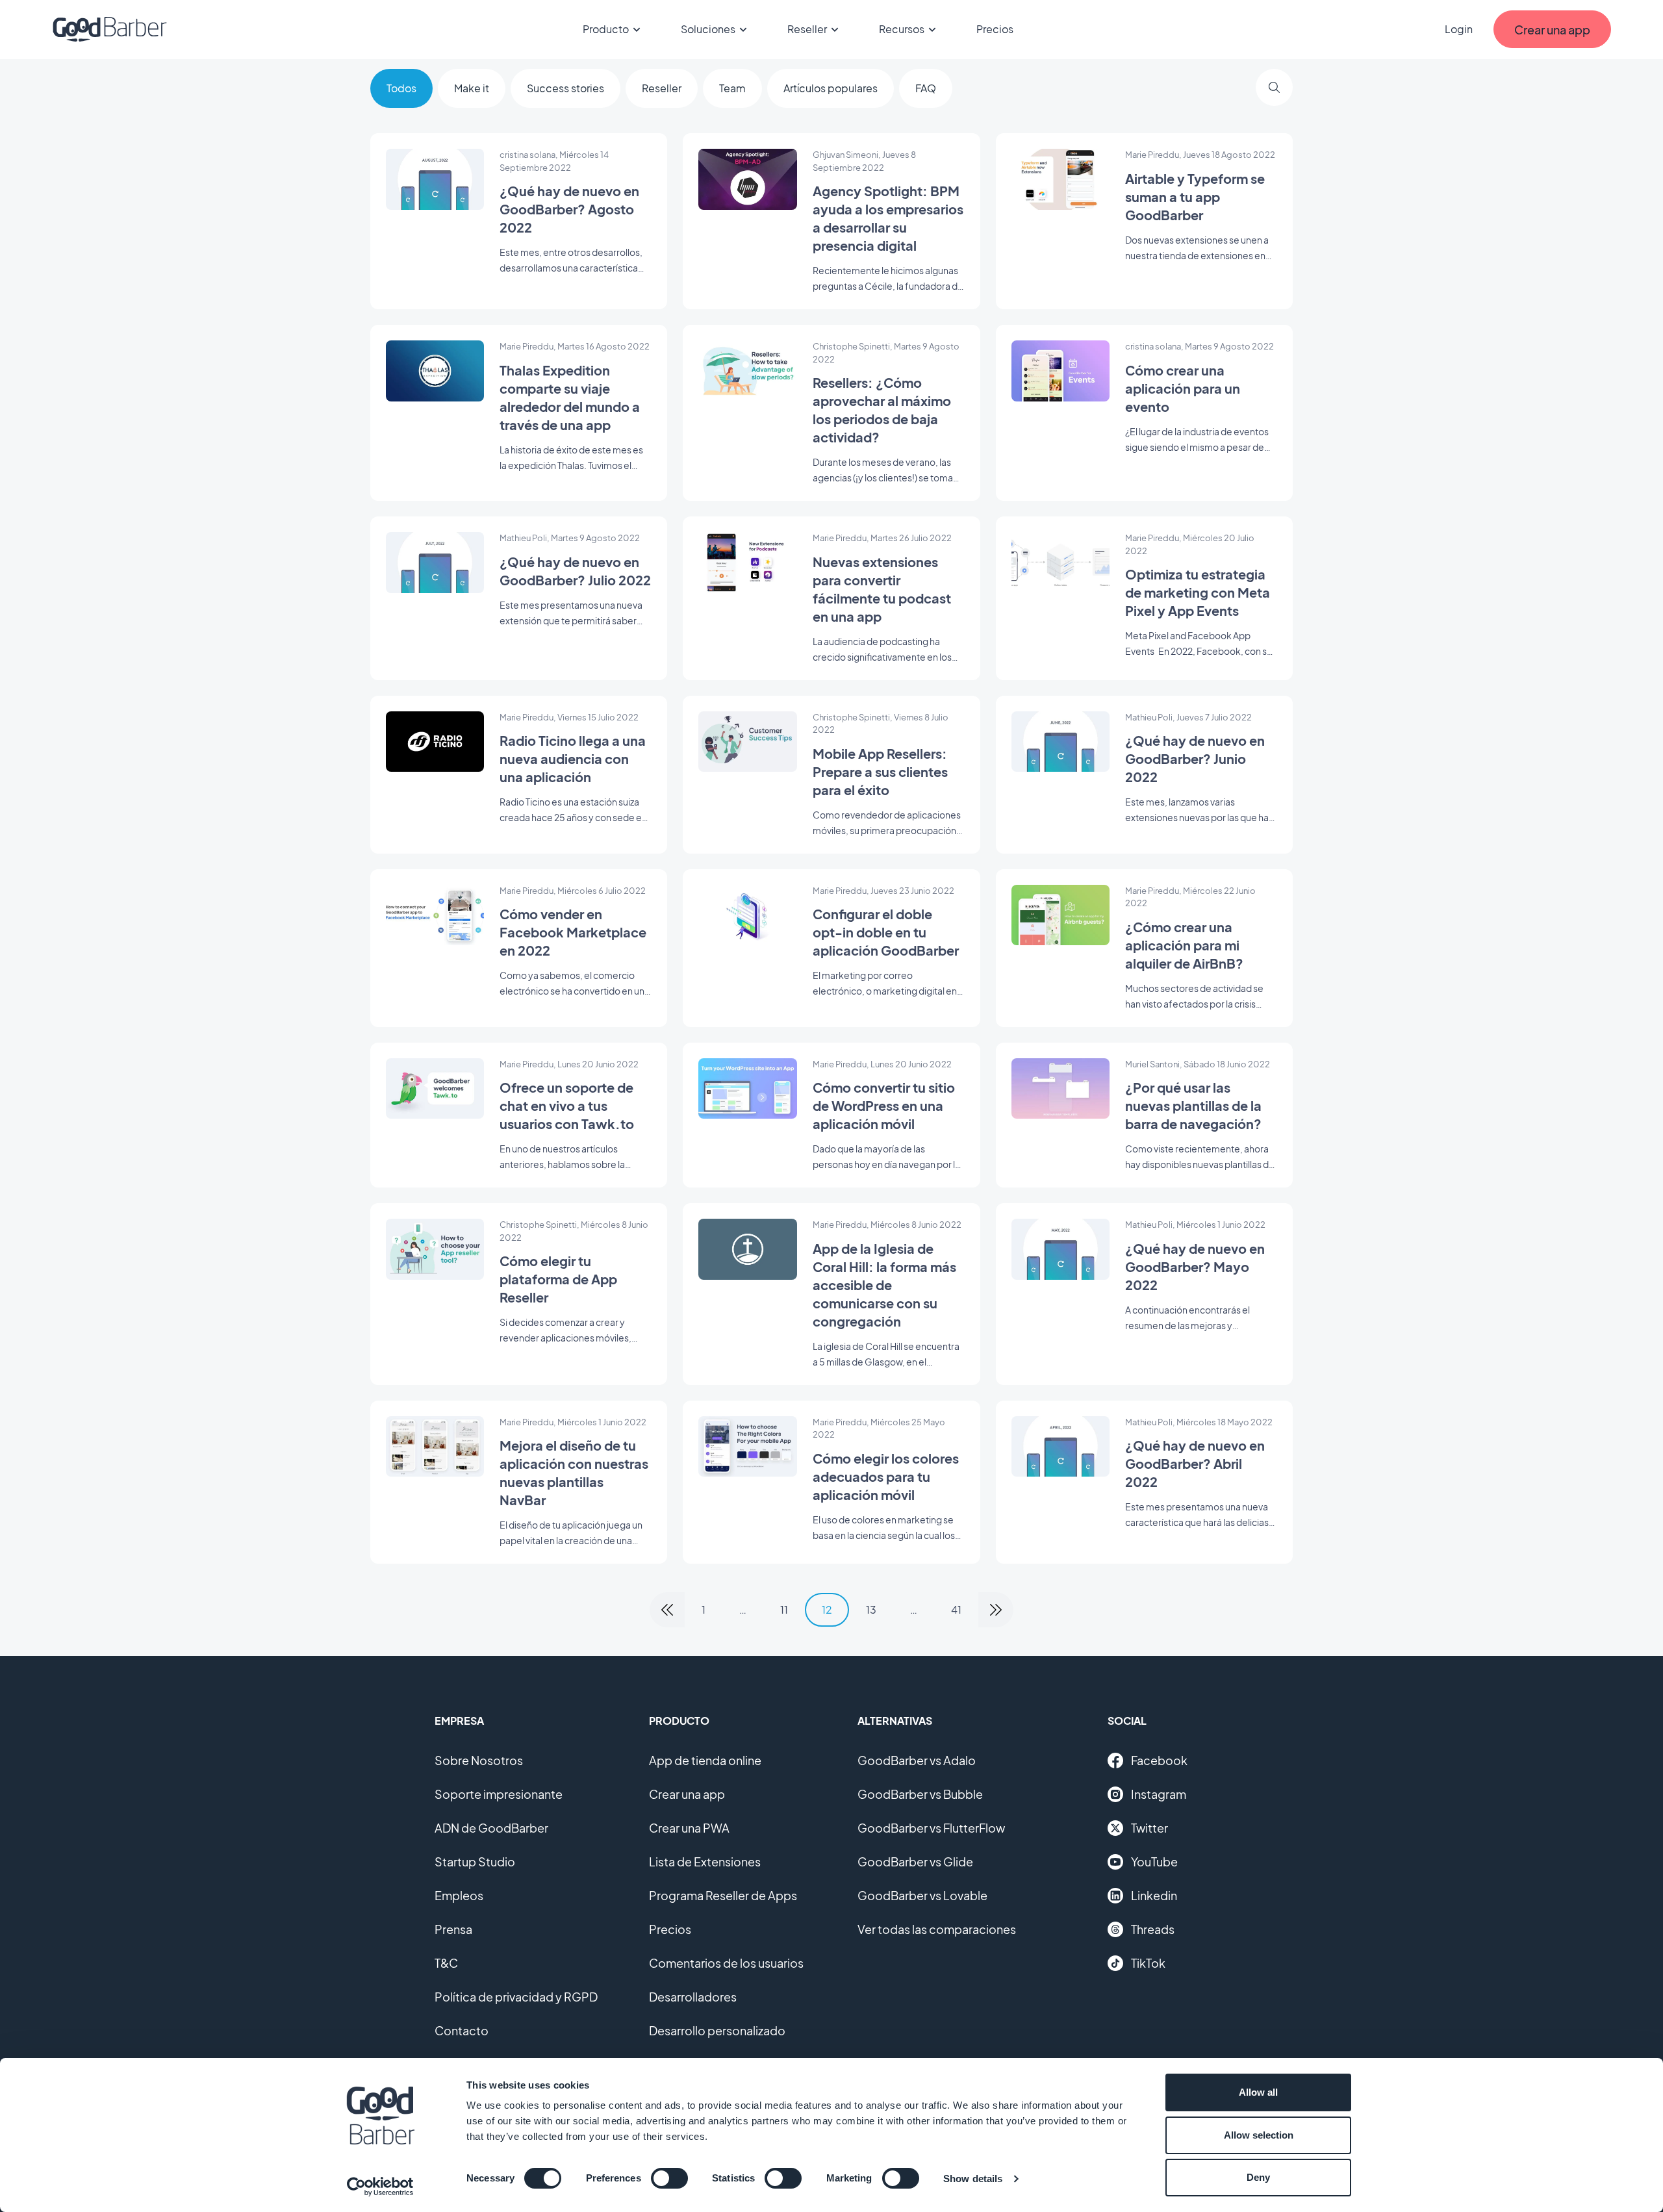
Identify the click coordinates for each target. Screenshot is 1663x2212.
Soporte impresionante (499, 1794)
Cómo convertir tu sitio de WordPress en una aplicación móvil (884, 1105)
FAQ (926, 88)
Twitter (1149, 1828)
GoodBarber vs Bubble (920, 1794)
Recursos (902, 29)
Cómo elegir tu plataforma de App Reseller (558, 1279)
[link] (667, 1610)
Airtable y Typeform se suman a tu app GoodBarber (1195, 197)
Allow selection (1259, 2135)
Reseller (807, 29)
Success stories (565, 88)
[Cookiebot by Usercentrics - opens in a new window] (380, 2187)
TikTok (1148, 1963)
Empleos (459, 1895)
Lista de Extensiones (705, 1862)
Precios (995, 29)
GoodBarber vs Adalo (917, 1760)
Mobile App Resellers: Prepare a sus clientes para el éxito (880, 771)
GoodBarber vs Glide (915, 1862)
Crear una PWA (689, 1828)
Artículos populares (831, 88)
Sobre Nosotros (479, 1760)
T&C (446, 1963)
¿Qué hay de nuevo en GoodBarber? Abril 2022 (1195, 1463)
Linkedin (1154, 1895)
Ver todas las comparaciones (937, 1929)
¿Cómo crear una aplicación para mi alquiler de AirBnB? (1184, 945)
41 (956, 1609)
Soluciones (708, 29)
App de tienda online (705, 1760)
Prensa (453, 1929)
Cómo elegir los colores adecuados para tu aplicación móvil (886, 1476)
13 (871, 1609)
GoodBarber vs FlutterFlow (931, 1828)
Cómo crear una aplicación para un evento (1183, 388)
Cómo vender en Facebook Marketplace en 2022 (573, 932)
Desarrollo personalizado (717, 2030)
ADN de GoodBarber (491, 1828)
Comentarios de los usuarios (726, 1963)
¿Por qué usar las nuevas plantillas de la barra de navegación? (1193, 1105)
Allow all (1258, 2092)
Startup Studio (475, 1862)
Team (732, 88)
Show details (973, 2179)
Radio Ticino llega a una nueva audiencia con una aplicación (573, 758)
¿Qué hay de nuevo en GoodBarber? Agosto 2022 (569, 209)
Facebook (1159, 1760)
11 (784, 1609)
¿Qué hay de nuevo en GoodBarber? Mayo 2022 (1195, 1266)
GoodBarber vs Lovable (922, 1895)
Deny (1258, 2177)
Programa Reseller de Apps (723, 1895)
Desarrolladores (693, 1997)
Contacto (462, 2030)
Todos (401, 88)
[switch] (669, 2178)
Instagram (1159, 1794)
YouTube (1154, 1862)
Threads (1153, 1929)
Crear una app (687, 1794)
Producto (606, 29)
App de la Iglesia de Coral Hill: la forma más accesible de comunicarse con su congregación (884, 1285)
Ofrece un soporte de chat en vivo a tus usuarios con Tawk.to (567, 1105)
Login (1459, 29)
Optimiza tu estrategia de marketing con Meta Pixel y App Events (1198, 592)
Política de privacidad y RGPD (516, 1997)
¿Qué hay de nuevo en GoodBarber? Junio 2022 (1195, 758)
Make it (472, 88)
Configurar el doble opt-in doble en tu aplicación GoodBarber (886, 932)
